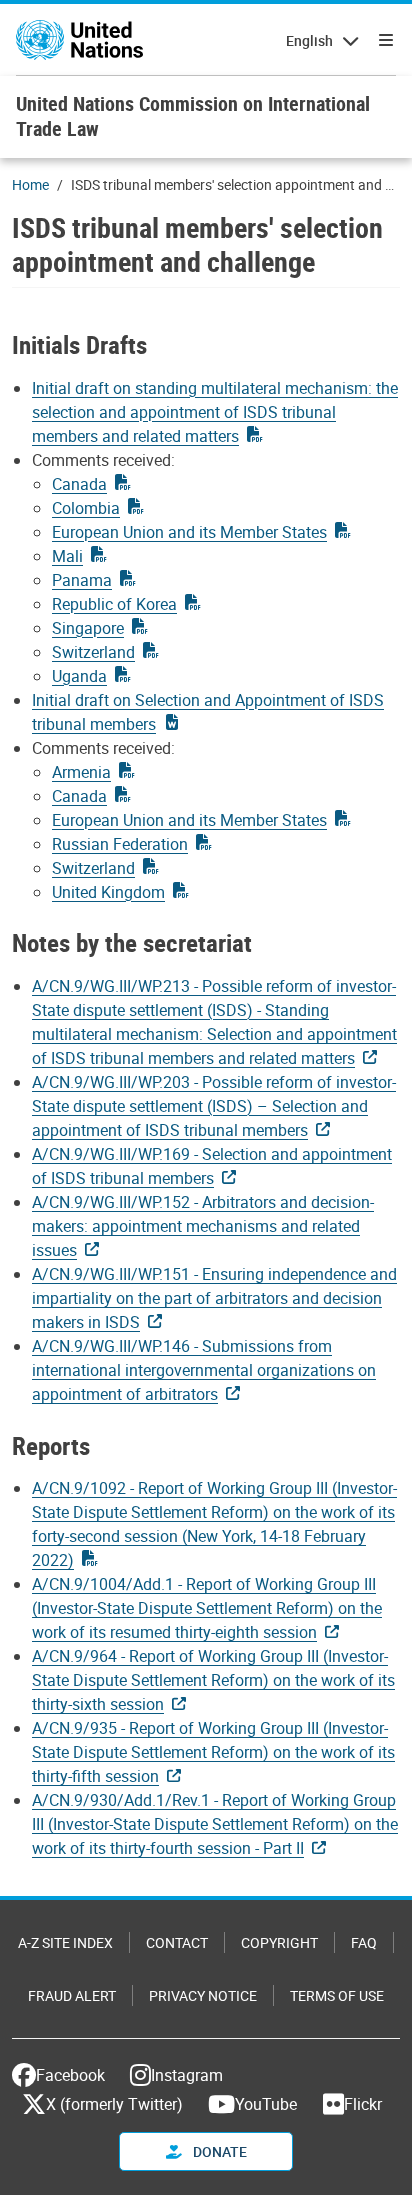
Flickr (363, 2104)
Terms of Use (337, 1995)
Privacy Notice (203, 1995)
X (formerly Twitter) (114, 2104)
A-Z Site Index (65, 1942)
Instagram (187, 2075)
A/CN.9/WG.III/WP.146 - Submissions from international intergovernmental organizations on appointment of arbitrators (204, 1370)
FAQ (364, 1942)
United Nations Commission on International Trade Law (193, 116)
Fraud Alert (72, 1995)
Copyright (279, 1942)
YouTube (266, 2104)
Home (30, 184)
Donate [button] (218, 2151)
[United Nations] (79, 40)
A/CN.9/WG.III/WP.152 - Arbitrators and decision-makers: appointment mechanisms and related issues (203, 1226)
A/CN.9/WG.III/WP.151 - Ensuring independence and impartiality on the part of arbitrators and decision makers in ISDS (214, 1298)
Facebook (70, 2075)
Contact (177, 1942)
